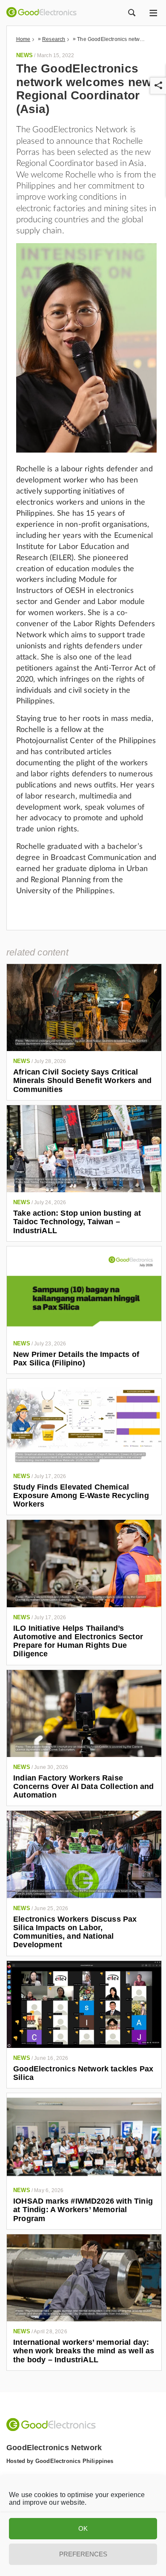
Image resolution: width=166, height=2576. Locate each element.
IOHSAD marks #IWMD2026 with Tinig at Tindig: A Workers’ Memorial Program (83, 2210)
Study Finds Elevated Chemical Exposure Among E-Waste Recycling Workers (81, 1496)
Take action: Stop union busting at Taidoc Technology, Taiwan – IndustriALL (77, 1222)
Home (23, 39)
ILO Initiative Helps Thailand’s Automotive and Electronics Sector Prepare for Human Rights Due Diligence (78, 1641)
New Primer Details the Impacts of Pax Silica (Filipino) (76, 1359)
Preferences (83, 2554)
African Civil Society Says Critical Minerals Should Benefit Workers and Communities (82, 1081)
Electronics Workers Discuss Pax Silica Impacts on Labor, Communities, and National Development (75, 1932)
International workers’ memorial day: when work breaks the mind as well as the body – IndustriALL (84, 2351)
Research (54, 39)
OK (83, 2528)
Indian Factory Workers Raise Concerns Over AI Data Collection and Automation (83, 1787)
